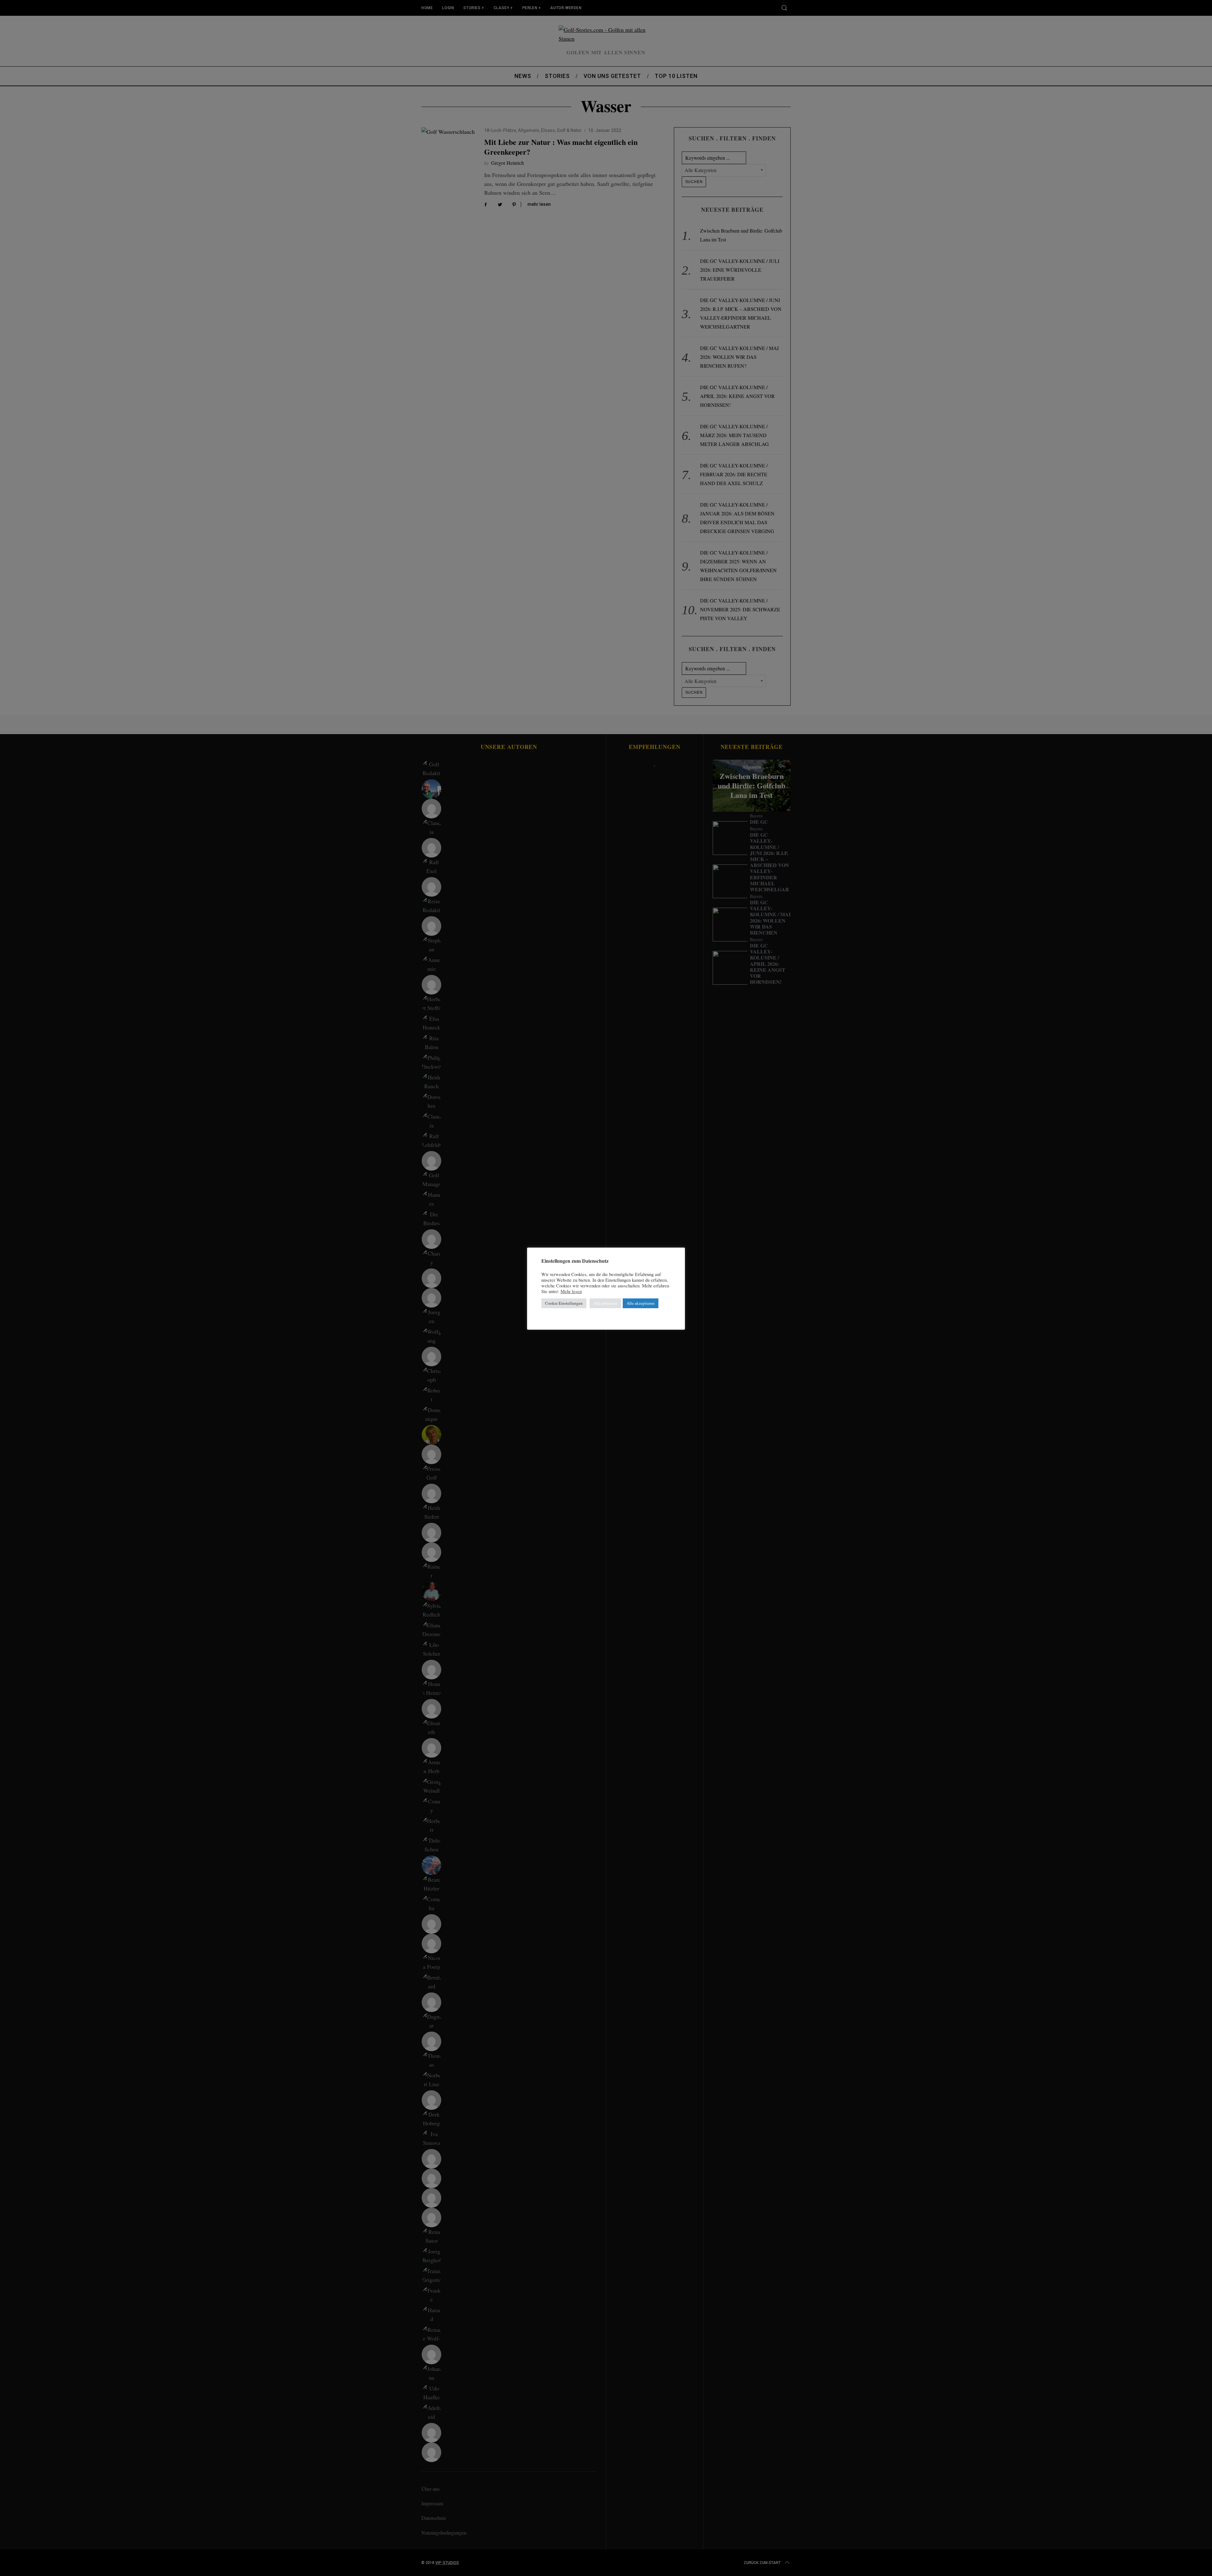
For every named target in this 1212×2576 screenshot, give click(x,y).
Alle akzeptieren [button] (641, 1303)
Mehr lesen (571, 1291)
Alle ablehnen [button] (605, 1303)
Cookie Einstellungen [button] (564, 1303)
